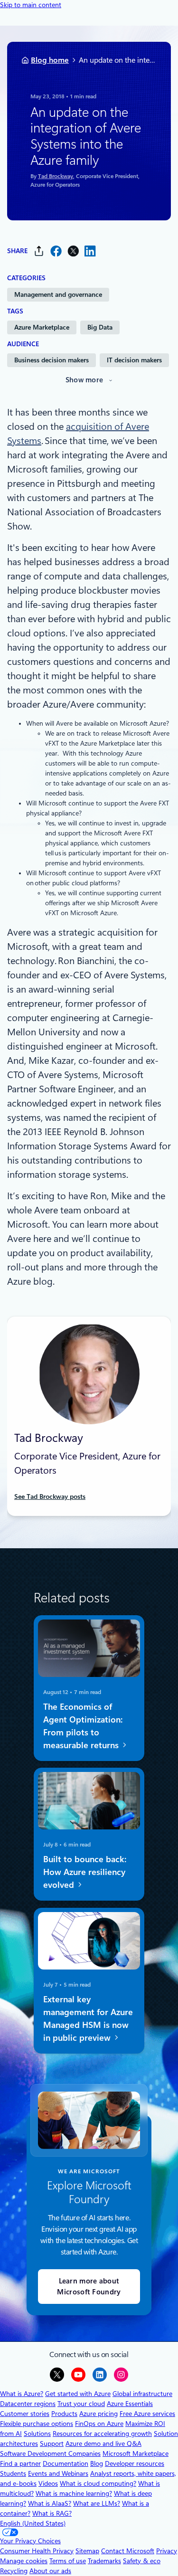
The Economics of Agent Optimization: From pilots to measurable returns (83, 1725)
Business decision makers (52, 360)
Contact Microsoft (128, 2551)
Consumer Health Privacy (37, 2551)
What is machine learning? (74, 2493)
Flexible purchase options (37, 2424)
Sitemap (87, 2551)
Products (64, 2414)
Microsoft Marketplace (136, 2453)
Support (52, 2443)
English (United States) (33, 2523)
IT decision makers (134, 360)
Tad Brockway (56, 176)
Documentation (66, 2463)
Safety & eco (142, 2561)
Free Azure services (147, 2414)
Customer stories (25, 2414)
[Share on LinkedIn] (90, 251)
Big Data (100, 327)
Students (13, 2473)
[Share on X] (73, 251)
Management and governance (58, 294)
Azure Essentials (130, 2404)
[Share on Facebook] (56, 251)
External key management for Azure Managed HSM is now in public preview (88, 2018)
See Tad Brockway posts (50, 1496)
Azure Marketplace (42, 327)
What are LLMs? (97, 2503)
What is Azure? (22, 2394)
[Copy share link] (39, 251)
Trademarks (104, 2561)
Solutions (37, 2434)
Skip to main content (31, 5)
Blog (97, 2463)
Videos (48, 2483)
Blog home (50, 60)
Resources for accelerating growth (102, 2434)
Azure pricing (98, 2414)
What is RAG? (52, 2513)
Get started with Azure (78, 2394)
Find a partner (20, 2463)
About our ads (50, 2571)
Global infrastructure (142, 2394)
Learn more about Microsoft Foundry (89, 2287)
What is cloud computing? (98, 2483)
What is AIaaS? (50, 2503)
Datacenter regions (28, 2404)
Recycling (14, 2571)
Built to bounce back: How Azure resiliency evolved (85, 1872)
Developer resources (135, 2463)
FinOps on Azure (99, 2424)
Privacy (167, 2551)
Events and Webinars (58, 2473)
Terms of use (68, 2561)
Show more (84, 380)
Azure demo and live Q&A (103, 2443)
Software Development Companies (50, 2453)
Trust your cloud (81, 2404)
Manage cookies (24, 2561)
